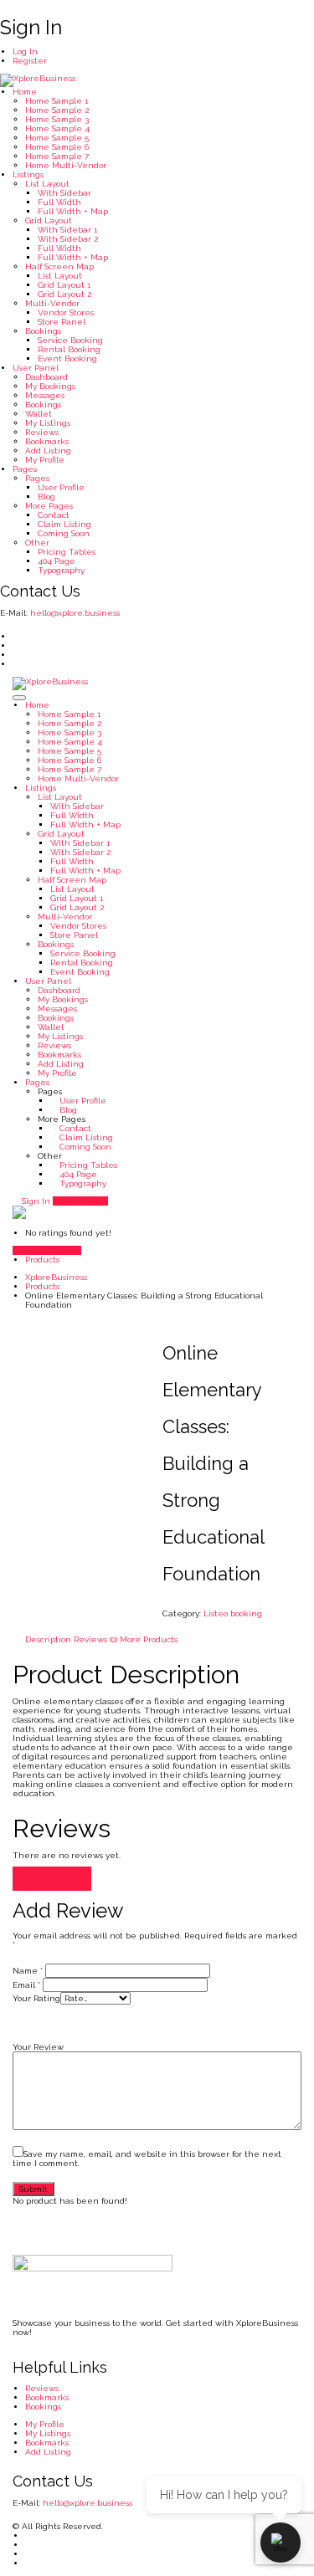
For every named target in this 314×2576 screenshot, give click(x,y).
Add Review (52, 1879)
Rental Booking (69, 349)
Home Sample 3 (57, 119)
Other (37, 543)
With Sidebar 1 (67, 230)
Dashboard (46, 377)
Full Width (59, 202)
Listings (28, 174)
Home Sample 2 (57, 110)
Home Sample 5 (57, 138)
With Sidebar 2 (68, 239)
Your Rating (36, 1998)
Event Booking (67, 358)
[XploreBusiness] (38, 80)
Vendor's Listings (47, 1250)
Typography (61, 570)
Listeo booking (233, 1613)
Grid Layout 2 (64, 294)
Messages (45, 395)
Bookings (43, 331)
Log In (25, 51)
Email (26, 1985)
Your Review (38, 2047)
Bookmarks (47, 441)
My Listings (48, 423)
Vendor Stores (66, 312)
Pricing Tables (67, 552)
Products (42, 1260)
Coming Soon (64, 533)
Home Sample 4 (57, 128)
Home (25, 92)
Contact (54, 515)
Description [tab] (48, 1639)
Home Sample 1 (57, 101)
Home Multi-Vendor (66, 165)
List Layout (47, 184)
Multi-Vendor (52, 303)
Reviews (42, 432)
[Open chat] (281, 2543)
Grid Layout (49, 220)
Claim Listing (64, 524)
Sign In (35, 1201)
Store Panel (62, 322)
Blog (46, 497)
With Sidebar (64, 193)
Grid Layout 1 (64, 285)
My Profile (45, 460)
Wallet (39, 414)
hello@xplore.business (75, 613)
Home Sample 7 (57, 156)
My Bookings (50, 386)
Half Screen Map (59, 266)
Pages (25, 469)
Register (30, 61)
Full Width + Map (73, 211)
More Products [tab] (149, 1639)
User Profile (61, 487)
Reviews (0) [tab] (95, 1639)
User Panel (36, 368)
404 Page (57, 561)
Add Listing (48, 451)
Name (28, 1971)
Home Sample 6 (57, 147)
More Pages (49, 506)
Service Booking (70, 340)
